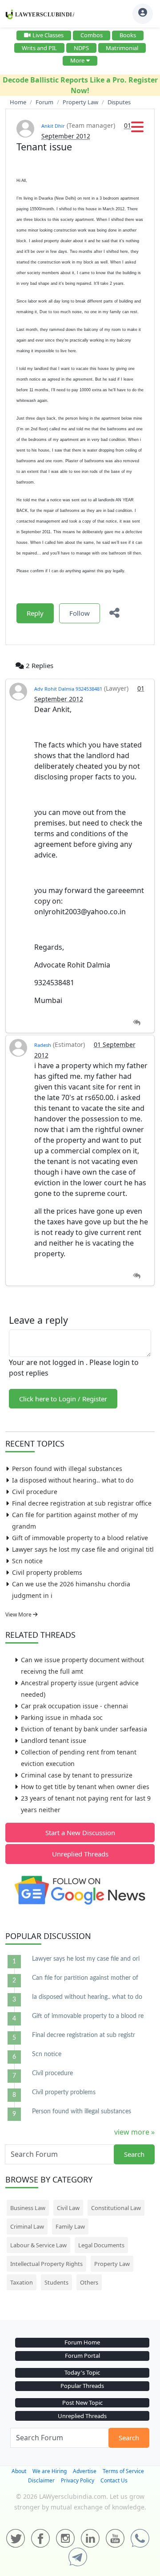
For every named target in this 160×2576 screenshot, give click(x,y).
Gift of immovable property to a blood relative (80, 1538)
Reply (35, 613)
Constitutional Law (116, 2208)
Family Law (70, 2226)
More (77, 60)
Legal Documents (101, 2245)
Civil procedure (35, 1492)
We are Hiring (50, 2471)
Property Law (112, 2264)
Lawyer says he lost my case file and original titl (83, 1549)
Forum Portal (82, 2356)
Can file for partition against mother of (85, 1978)
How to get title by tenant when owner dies (85, 1787)
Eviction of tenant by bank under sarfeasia (84, 1729)
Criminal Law (27, 2226)
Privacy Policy (78, 2480)
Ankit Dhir (53, 126)
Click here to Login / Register (63, 1399)
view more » (134, 2132)
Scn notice (27, 1561)
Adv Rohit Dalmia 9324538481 (68, 689)
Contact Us (114, 2480)
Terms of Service (123, 2471)
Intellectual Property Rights (46, 2264)
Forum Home (82, 2342)
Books (128, 35)
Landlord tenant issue (54, 1740)
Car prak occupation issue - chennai (74, 1706)
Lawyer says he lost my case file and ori (86, 1959)
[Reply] (137, 1023)
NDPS (81, 48)
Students (56, 2282)
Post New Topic (82, 2403)
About (19, 2471)
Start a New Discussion (80, 1833)
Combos (92, 35)
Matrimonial (122, 48)
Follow (80, 613)
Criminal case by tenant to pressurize (77, 1775)
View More (19, 1614)
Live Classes (48, 35)
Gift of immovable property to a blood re (88, 2016)
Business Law (28, 2208)
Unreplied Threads (80, 1854)
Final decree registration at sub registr (84, 2035)
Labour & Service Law (38, 2245)
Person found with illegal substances (67, 1469)
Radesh (43, 1045)
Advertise (85, 2471)
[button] (137, 130)
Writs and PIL (39, 48)
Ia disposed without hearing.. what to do (73, 1480)
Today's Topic (82, 2372)
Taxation (22, 2282)
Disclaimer (41, 2480)
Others (89, 2282)
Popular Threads (82, 2386)
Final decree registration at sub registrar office (82, 1503)
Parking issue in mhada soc (62, 1717)
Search (134, 2154)
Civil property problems (47, 1572)
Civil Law (68, 2208)
